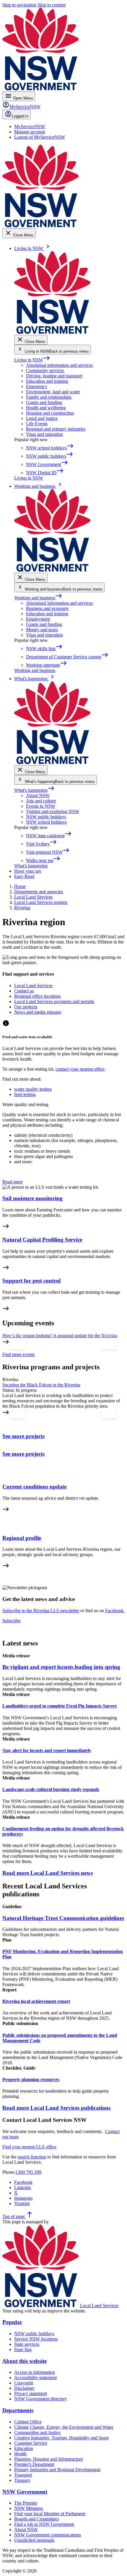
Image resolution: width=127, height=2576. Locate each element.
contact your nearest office (80, 1069)
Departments (18, 2410)
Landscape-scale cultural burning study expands (51, 1789)
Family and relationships (49, 397)
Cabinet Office (28, 2422)
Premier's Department (34, 2464)
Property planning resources (31, 2079)
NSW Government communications (48, 2535)
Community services (45, 371)
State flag (23, 2350)
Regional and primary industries (56, 429)
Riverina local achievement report (36, 2001)
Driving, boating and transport (54, 376)
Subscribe (12, 1621)
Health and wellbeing (46, 408)
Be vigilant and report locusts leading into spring (61, 1667)
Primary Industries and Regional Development (57, 2470)
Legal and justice (42, 418)
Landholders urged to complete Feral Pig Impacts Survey (60, 1706)
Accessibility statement (35, 2378)
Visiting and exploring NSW (53, 811)
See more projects (23, 1436)
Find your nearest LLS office (29, 2147)
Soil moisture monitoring (32, 1198)
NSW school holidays (46, 822)
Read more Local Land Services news (48, 1873)
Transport (23, 2475)
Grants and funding (44, 402)
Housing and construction (50, 413)
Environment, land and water (53, 392)
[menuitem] (30, 126)
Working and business (38, 598)
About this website (25, 2361)
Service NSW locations (36, 2339)
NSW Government (25, 2492)
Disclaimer (24, 2388)
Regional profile (22, 1538)
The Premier (26, 2503)
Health (20, 2454)
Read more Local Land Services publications (56, 2108)
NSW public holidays (46, 817)
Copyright (24, 2383)
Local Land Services (99, 2306)
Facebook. (115, 1611)
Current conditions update (34, 1487)
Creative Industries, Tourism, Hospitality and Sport (61, 2438)
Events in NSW (41, 806)
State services (27, 2344)
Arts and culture (41, 801)
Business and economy (47, 608)
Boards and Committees (36, 2519)
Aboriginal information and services (59, 365)
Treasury (22, 2480)
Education (24, 2448)
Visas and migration (44, 434)
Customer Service (31, 2443)
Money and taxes (42, 630)
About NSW (38, 795)
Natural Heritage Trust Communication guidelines (63, 1918)
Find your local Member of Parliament (50, 2514)
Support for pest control (31, 1281)
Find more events (18, 1354)
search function (32, 2157)
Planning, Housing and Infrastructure (49, 2459)
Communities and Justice (37, 2432)
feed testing (25, 1094)
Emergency (37, 386)
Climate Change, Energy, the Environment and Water (64, 2427)
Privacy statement (31, 2393)
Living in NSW (32, 360)
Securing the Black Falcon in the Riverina (41, 1385)
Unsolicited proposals (34, 2540)
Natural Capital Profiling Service (42, 1240)
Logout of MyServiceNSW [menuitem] (40, 137)
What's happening (34, 790)
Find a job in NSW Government (44, 2524)
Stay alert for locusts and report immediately (47, 1750)
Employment (38, 619)
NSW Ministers (29, 2508)
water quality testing (33, 1089)
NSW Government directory (41, 2399)
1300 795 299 (28, 2172)
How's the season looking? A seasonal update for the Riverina (60, 1336)
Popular (12, 2322)
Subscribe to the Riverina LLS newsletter (41, 1611)
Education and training (47, 381)
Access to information (35, 2372)
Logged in (20, 116)
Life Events (37, 424)
